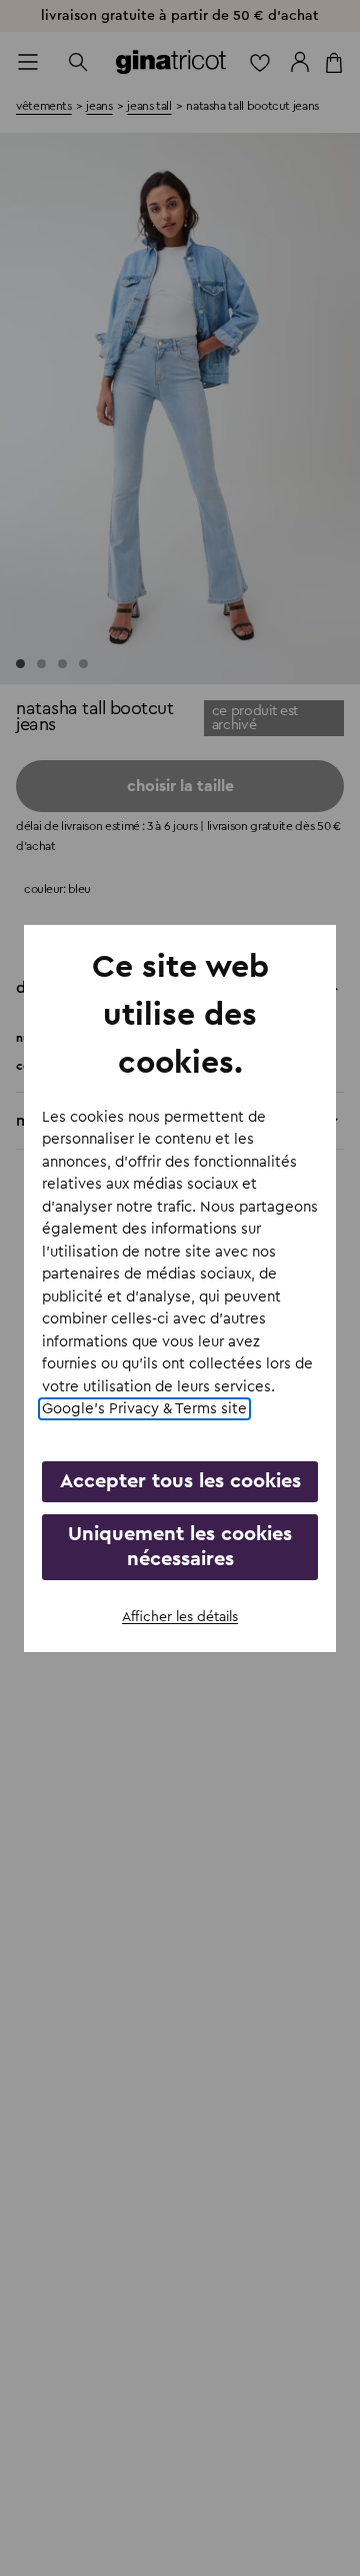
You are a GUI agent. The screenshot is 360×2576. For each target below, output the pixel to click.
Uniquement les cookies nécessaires (180, 1547)
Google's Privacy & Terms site (144, 1409)
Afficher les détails (180, 1617)
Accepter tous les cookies (180, 1481)
